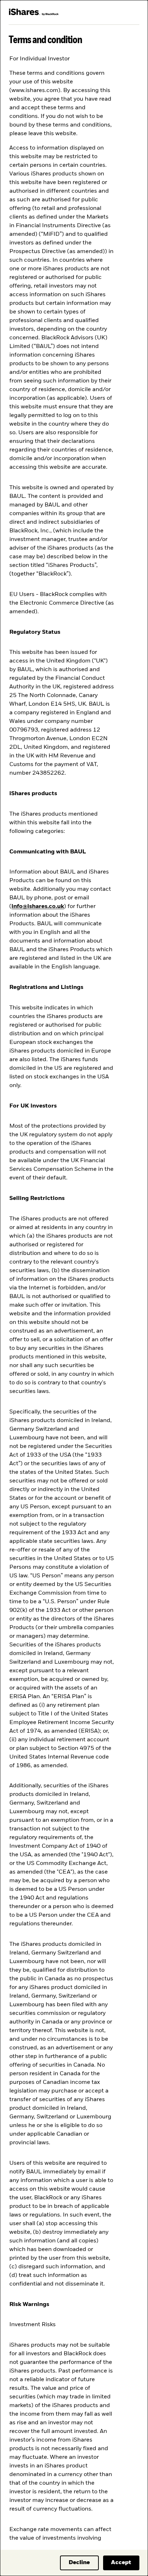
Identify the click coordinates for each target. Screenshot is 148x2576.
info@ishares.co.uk (38, 907)
